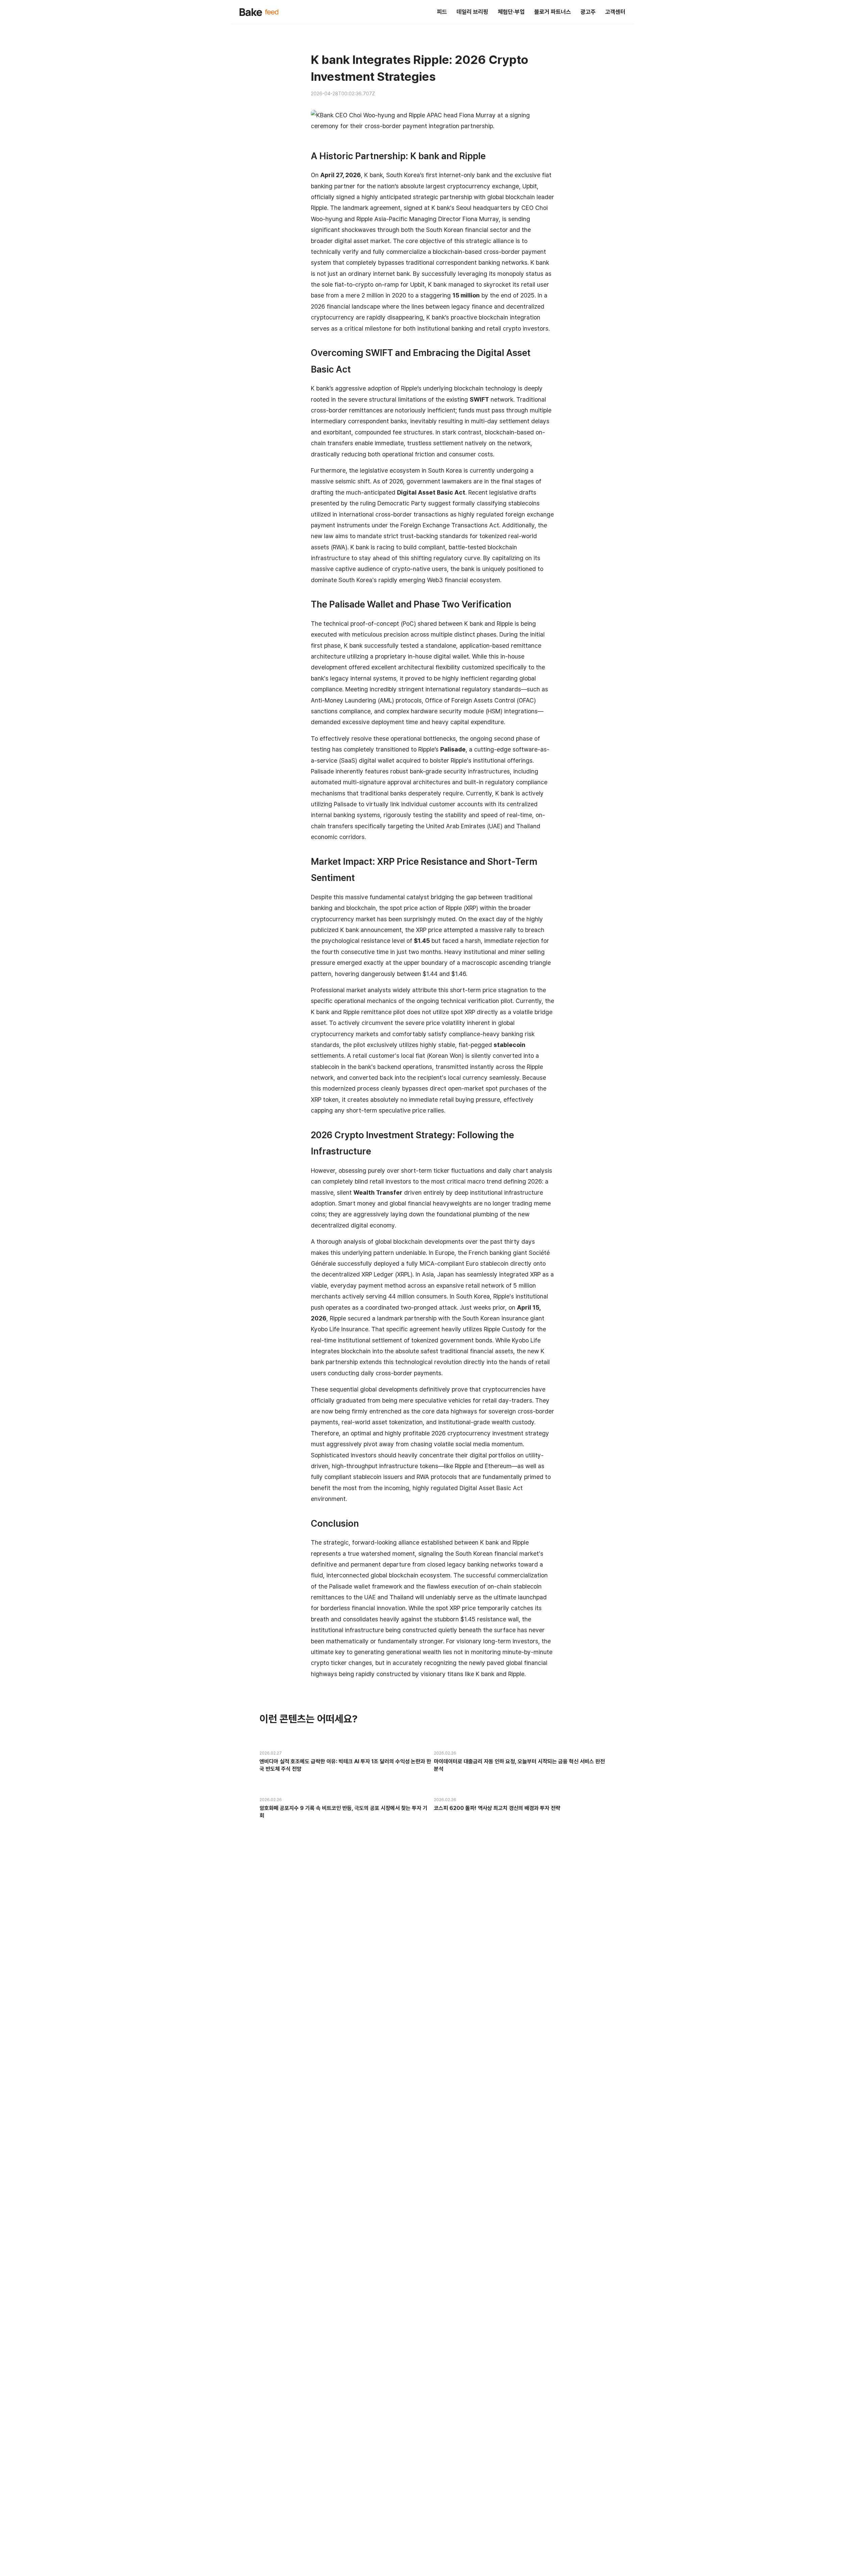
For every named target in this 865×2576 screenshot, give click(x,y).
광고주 (588, 12)
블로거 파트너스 (553, 12)
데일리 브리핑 (472, 12)
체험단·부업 (511, 12)
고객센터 (615, 12)
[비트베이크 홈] (259, 12)
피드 (442, 12)
